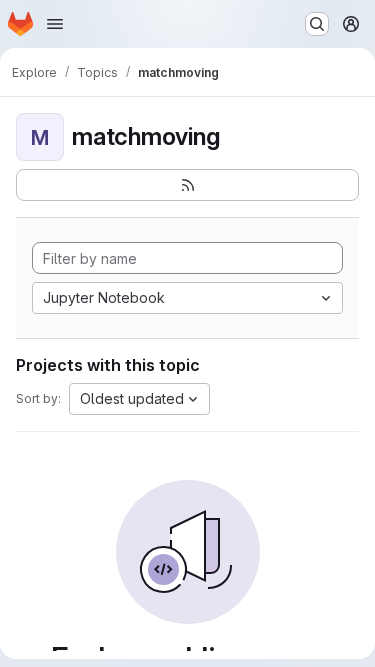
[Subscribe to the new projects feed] (187, 185)
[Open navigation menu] (55, 24)
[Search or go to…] (317, 24)
